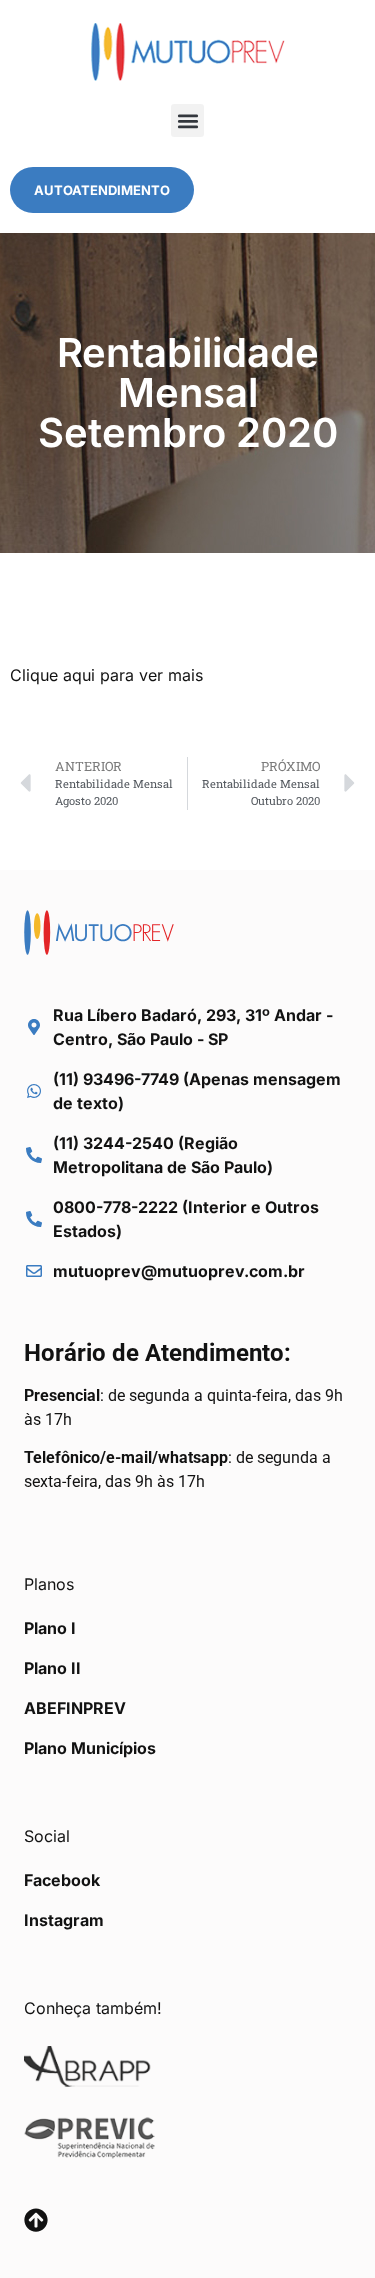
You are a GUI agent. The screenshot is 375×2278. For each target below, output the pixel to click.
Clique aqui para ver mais (106, 675)
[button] (187, 120)
